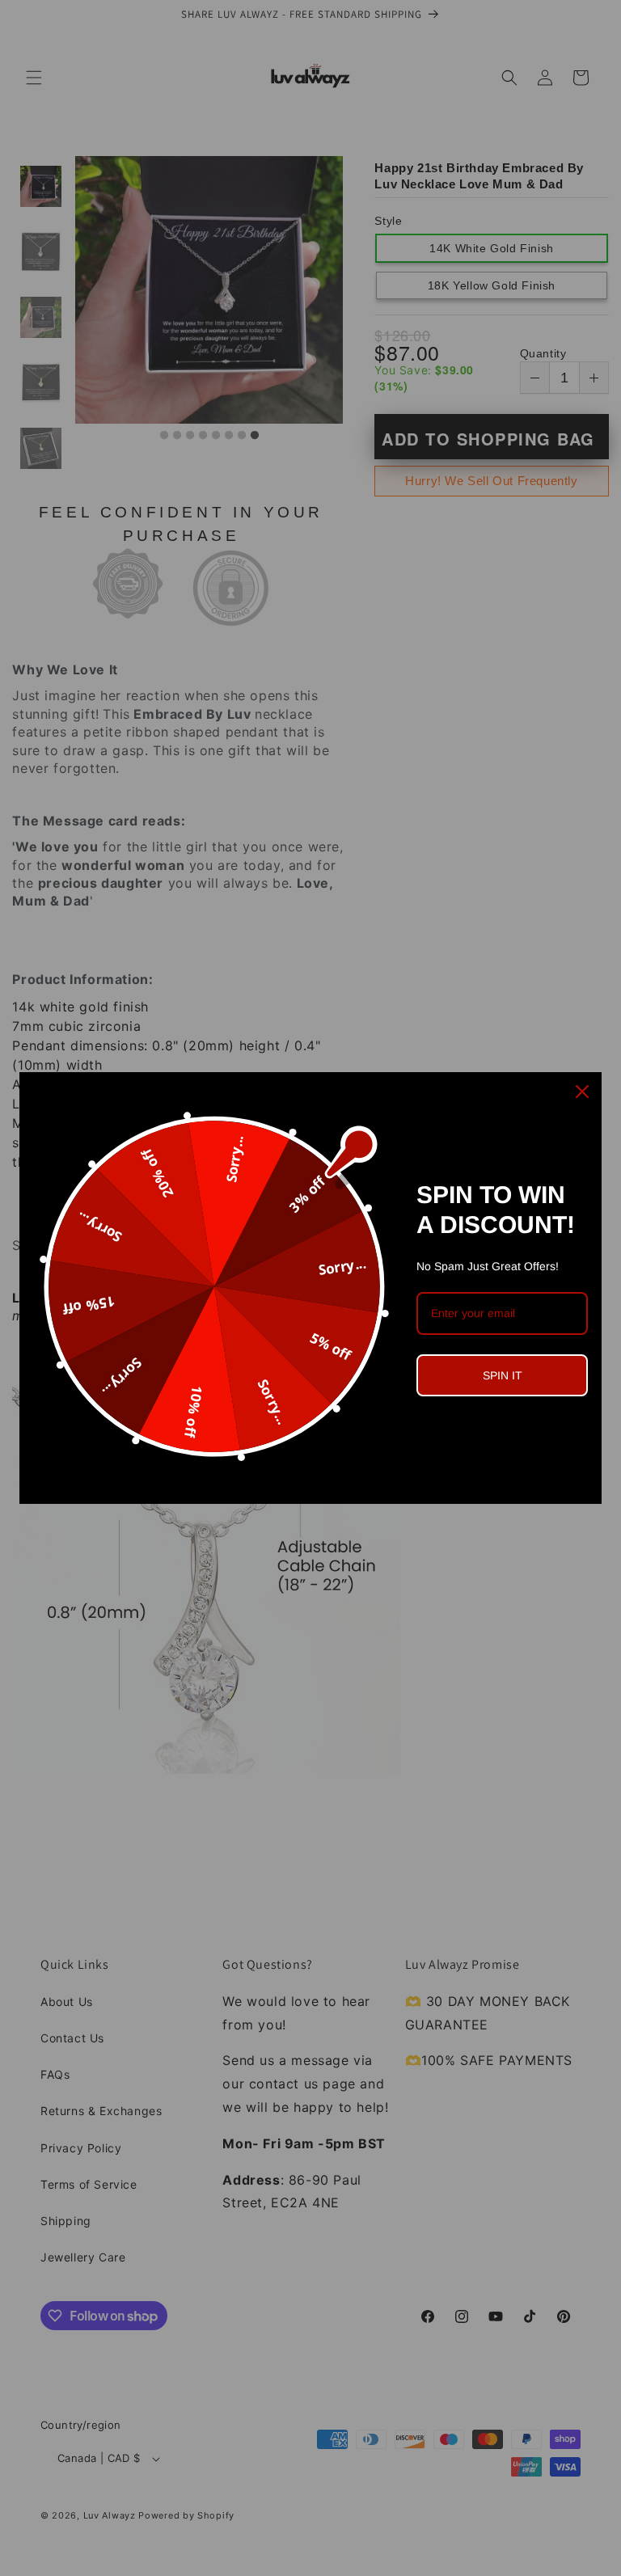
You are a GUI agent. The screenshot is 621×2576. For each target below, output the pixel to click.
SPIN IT (503, 1375)
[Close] (582, 1092)
